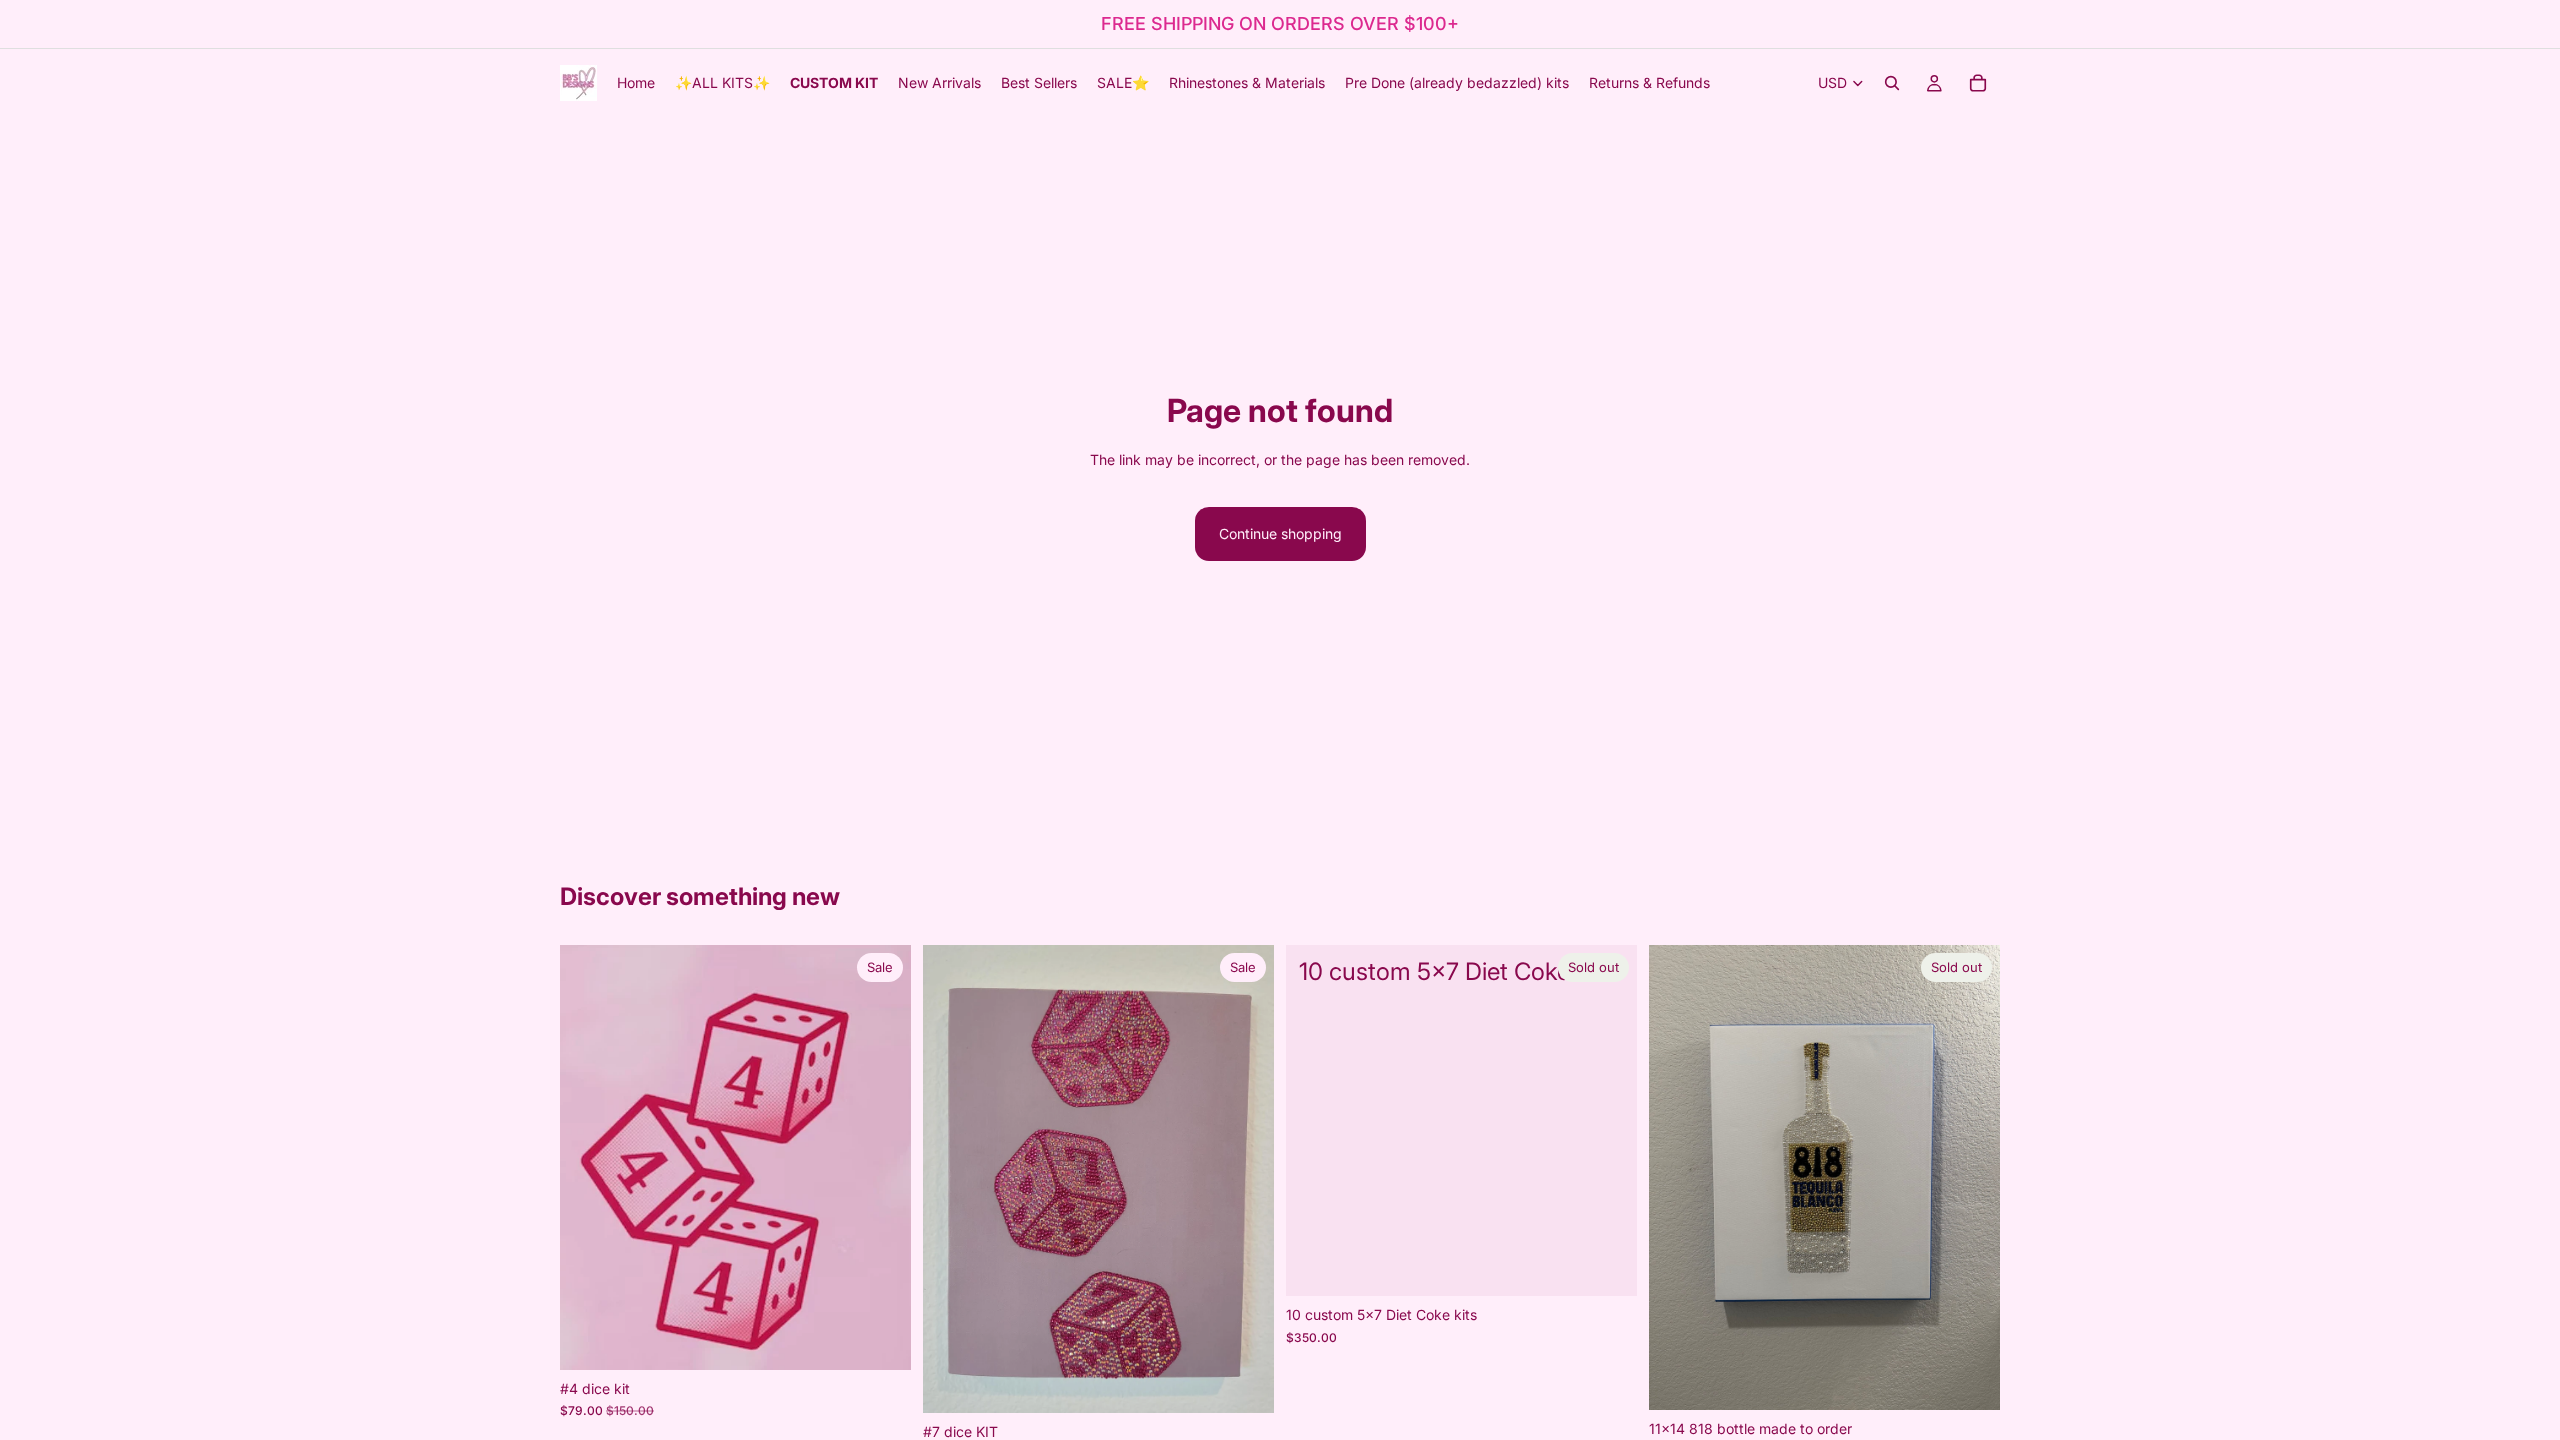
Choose (1260, 1381)
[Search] (1892, 83)
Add (897, 1338)
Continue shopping (1280, 533)
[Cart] (1978, 83)
